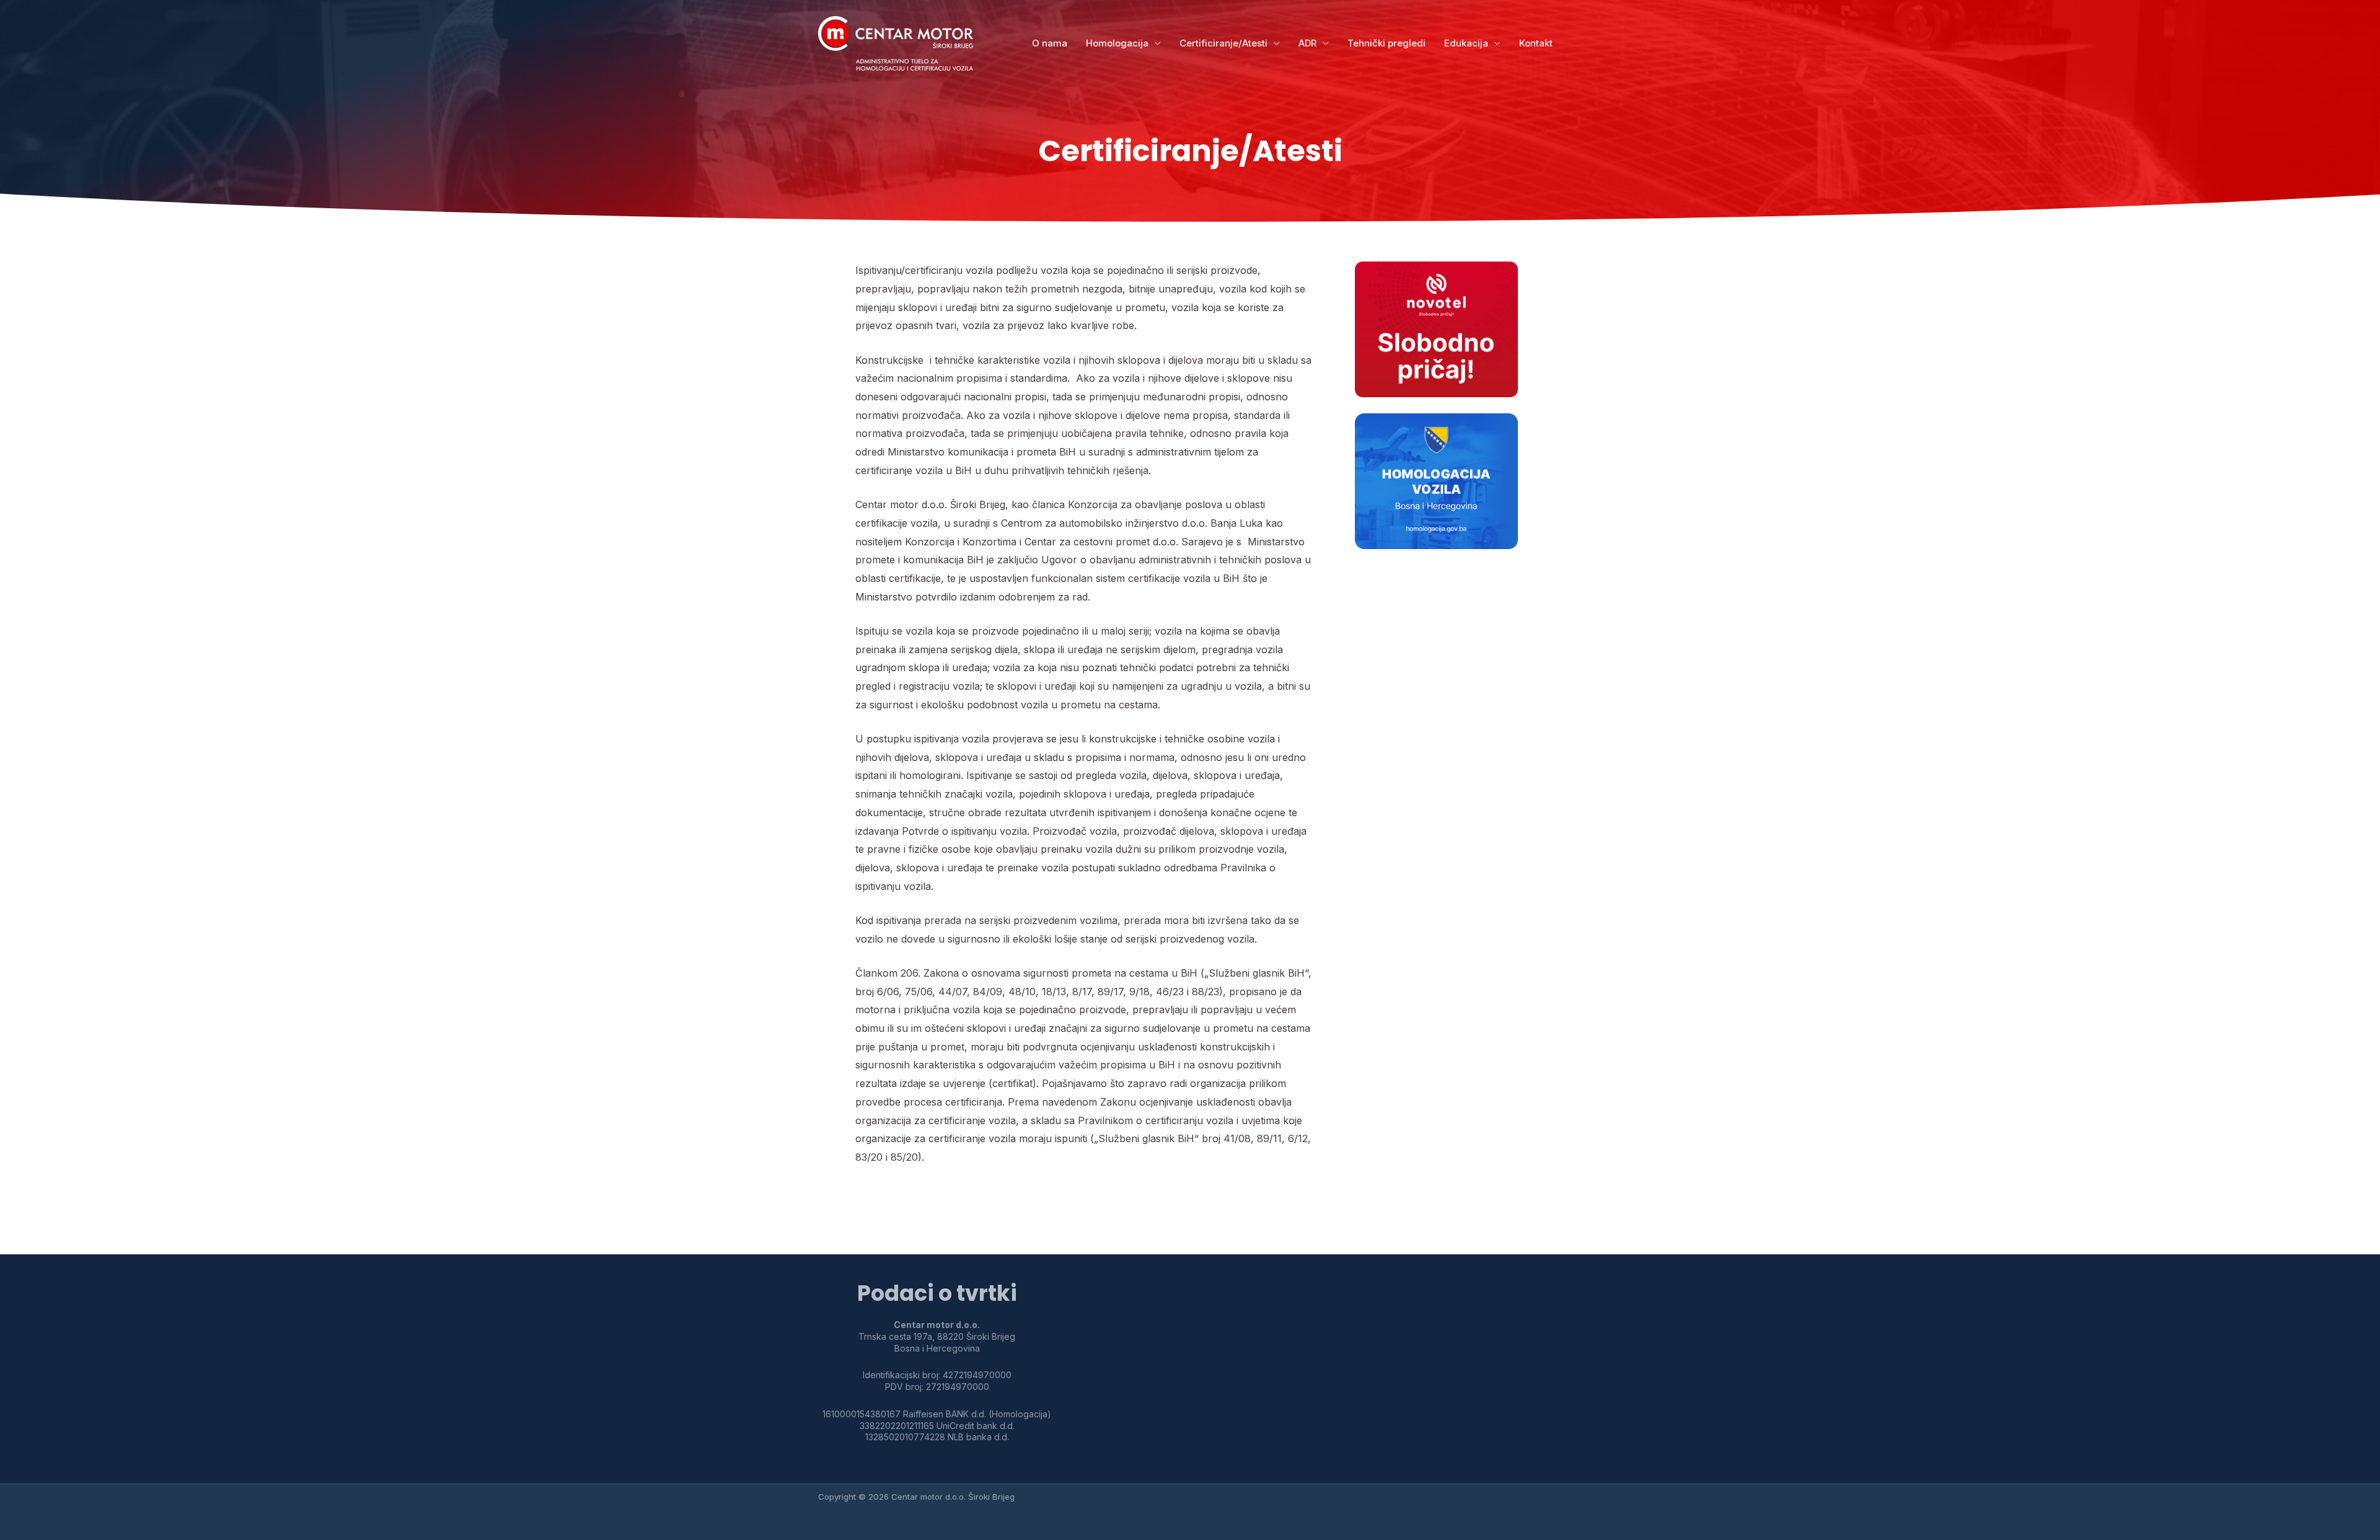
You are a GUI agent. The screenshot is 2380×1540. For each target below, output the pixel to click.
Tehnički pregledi (1386, 43)
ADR (1307, 43)
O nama (1050, 43)
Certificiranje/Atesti (1223, 43)
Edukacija (1466, 43)
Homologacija (1117, 43)
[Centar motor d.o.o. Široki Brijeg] (896, 43)
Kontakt (1536, 43)
